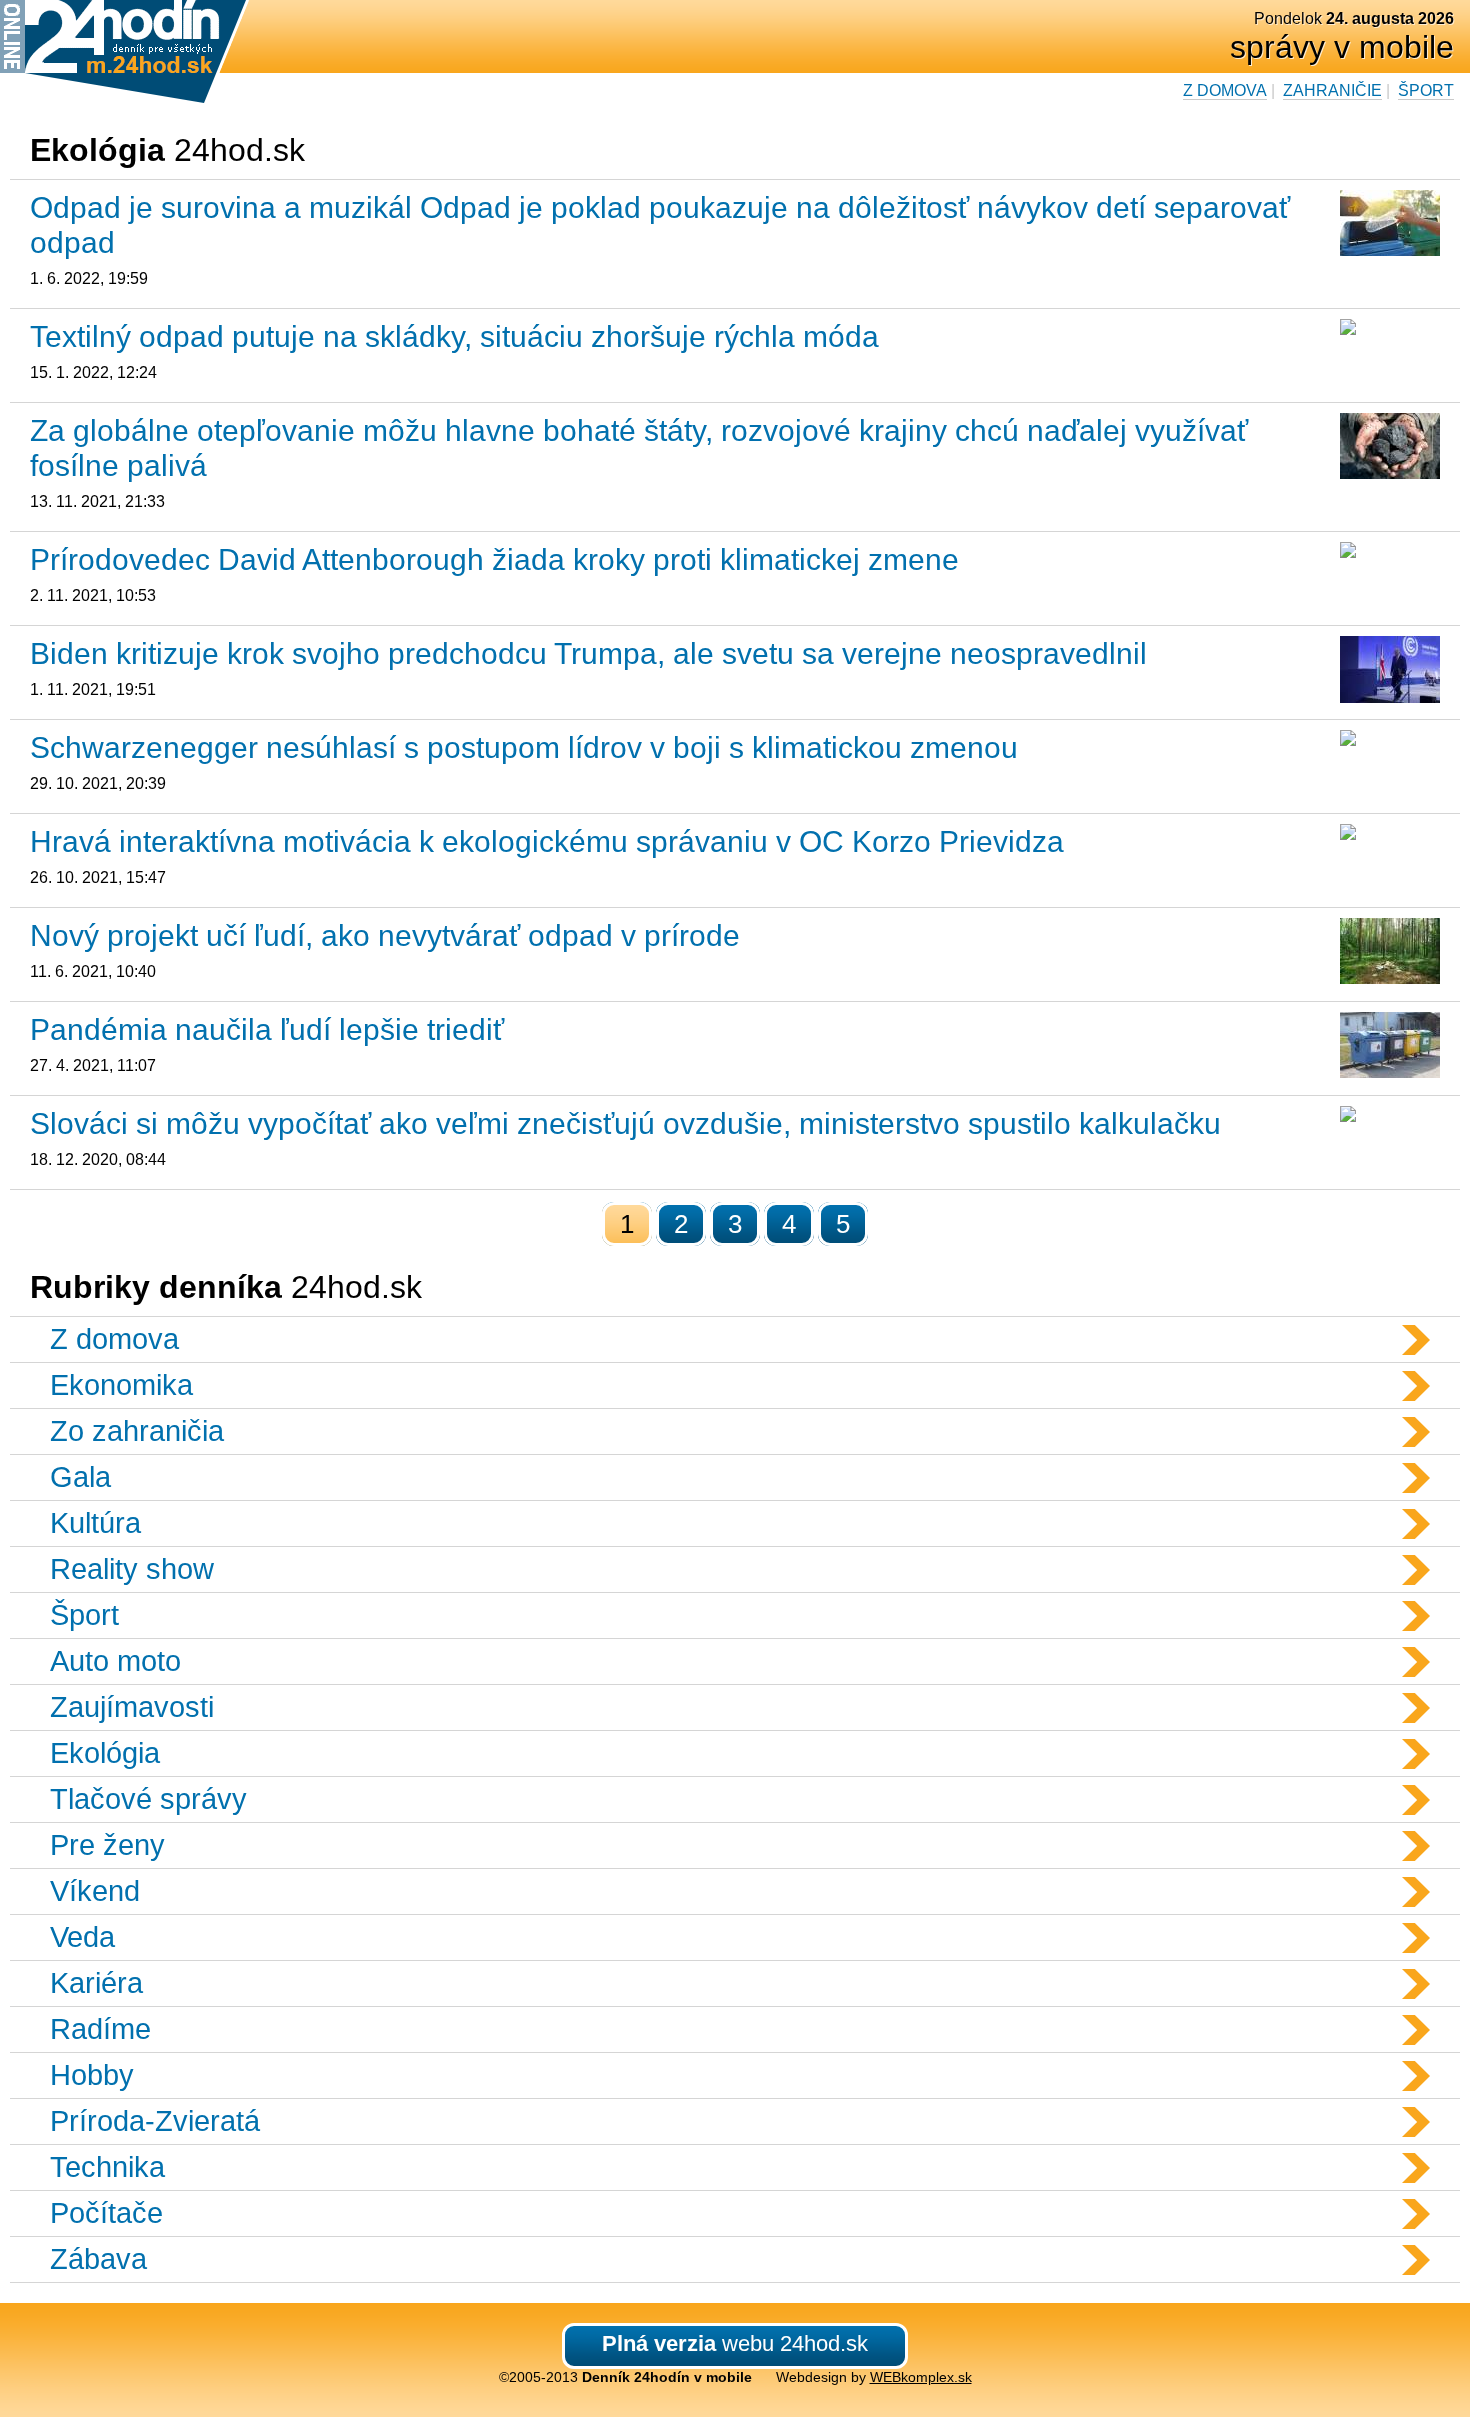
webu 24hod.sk (735, 2343)
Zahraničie (1332, 90)
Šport (1426, 90)
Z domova (1225, 90)
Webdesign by (874, 2377)
